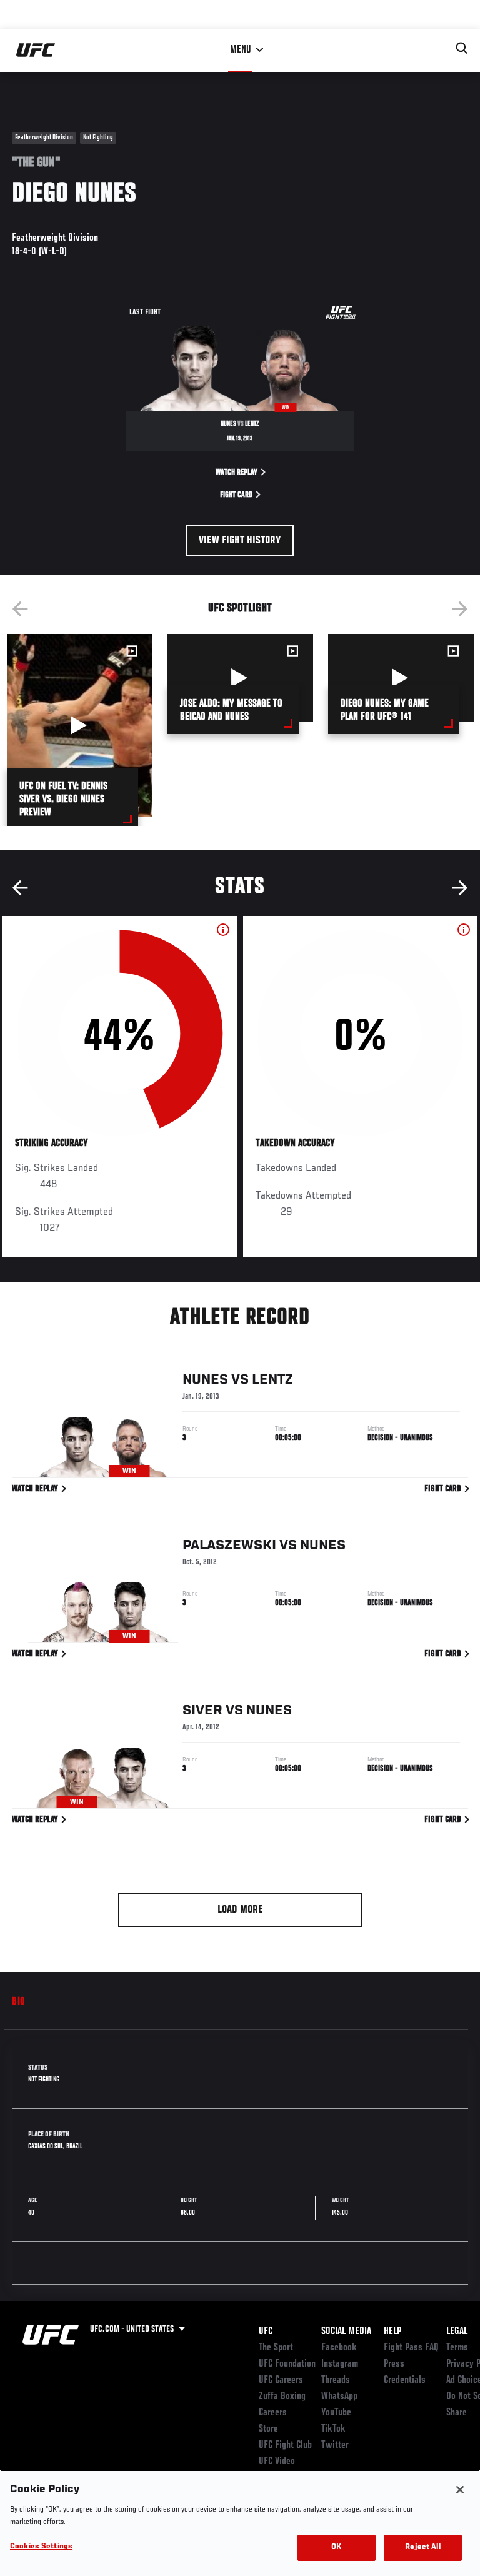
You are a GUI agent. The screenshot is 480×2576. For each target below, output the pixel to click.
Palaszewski (229, 1546)
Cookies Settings (41, 2547)
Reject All (422, 2548)
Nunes (205, 1380)
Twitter (335, 2445)
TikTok (333, 2429)
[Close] (460, 2490)
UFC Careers (281, 2380)
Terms (457, 2348)
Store (268, 2429)
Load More (240, 1910)
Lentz (272, 1380)
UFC (266, 2332)
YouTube (336, 2413)
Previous (20, 609)
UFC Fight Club (285, 2445)
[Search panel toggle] (462, 48)
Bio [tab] (19, 2002)
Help (392, 2332)
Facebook (339, 2348)
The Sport (276, 2348)
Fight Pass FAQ (411, 2348)
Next (460, 609)
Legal (457, 2332)
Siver (202, 1711)
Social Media (346, 2332)
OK (336, 2548)
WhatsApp (339, 2397)
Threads (336, 2380)
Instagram (340, 2364)
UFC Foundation (287, 2364)
